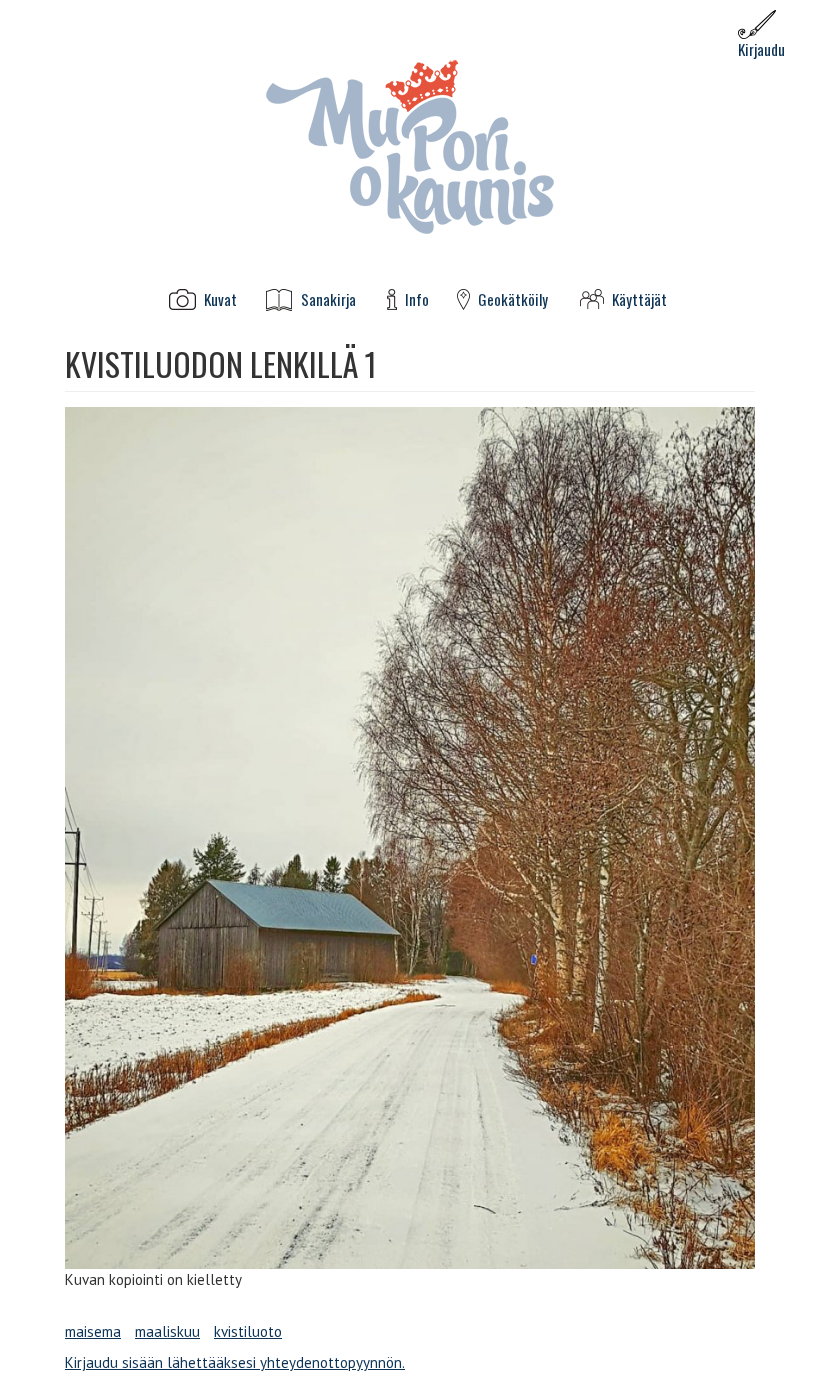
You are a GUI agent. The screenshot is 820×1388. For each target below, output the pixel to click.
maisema (93, 1331)
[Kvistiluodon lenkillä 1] (410, 838)
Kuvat (220, 299)
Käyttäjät (639, 299)
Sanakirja (328, 299)
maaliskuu (167, 1331)
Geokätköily (513, 299)
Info (417, 299)
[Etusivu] (410, 145)
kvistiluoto (248, 1331)
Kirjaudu (761, 49)
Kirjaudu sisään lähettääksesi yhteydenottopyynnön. (235, 1362)
